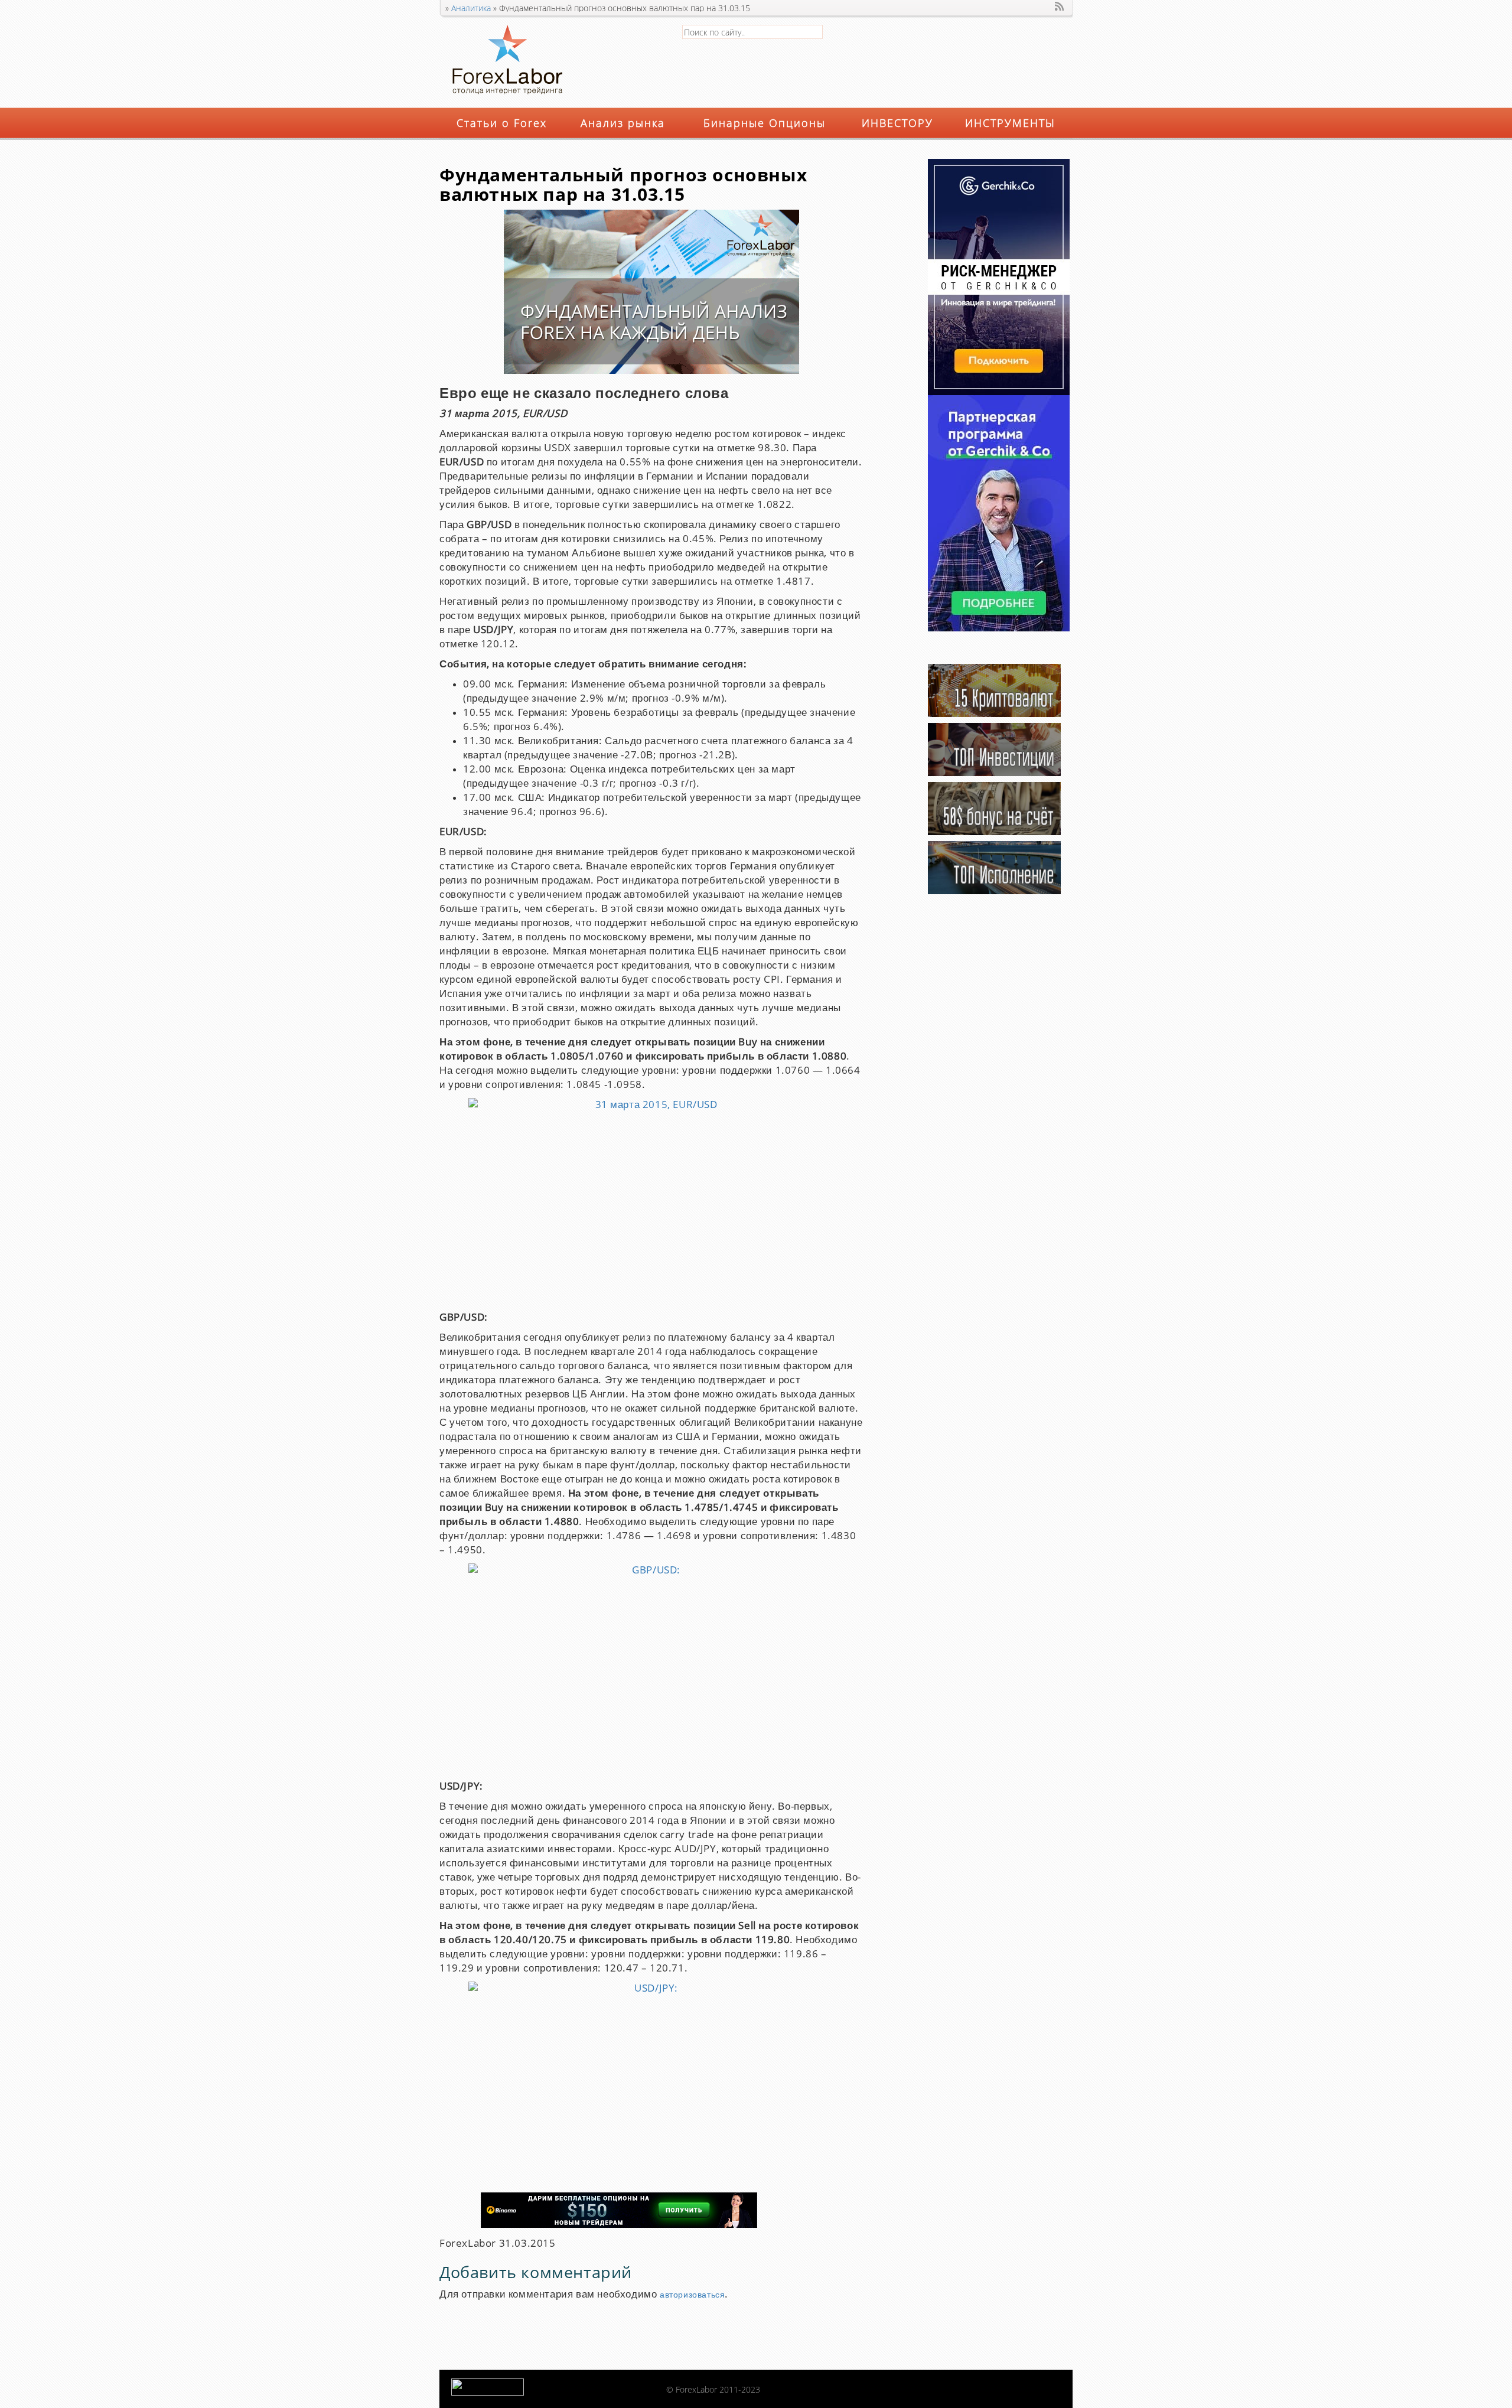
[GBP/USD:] (651, 1669)
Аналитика (471, 8)
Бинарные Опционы (765, 123)
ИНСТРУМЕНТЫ (1010, 123)
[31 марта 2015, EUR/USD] (651, 1201)
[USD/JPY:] (651, 2084)
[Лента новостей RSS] (1060, 6)
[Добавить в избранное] (1045, 6)
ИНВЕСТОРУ (897, 123)
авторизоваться (692, 2295)
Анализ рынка (623, 123)
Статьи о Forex (502, 123)
